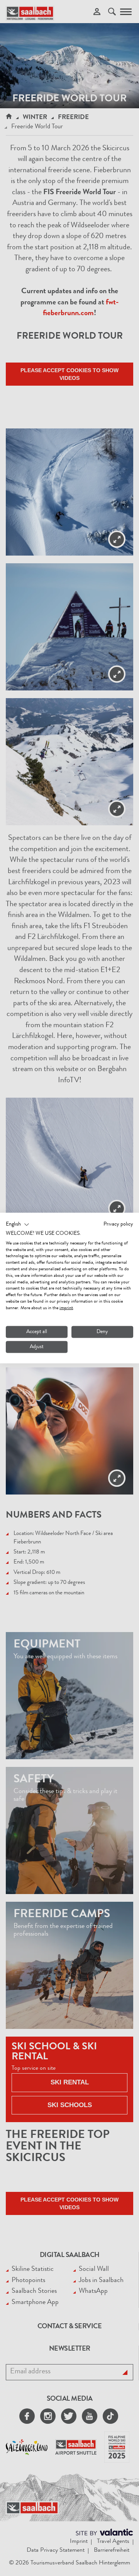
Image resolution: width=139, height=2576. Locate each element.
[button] (18, 1225)
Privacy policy (118, 1224)
